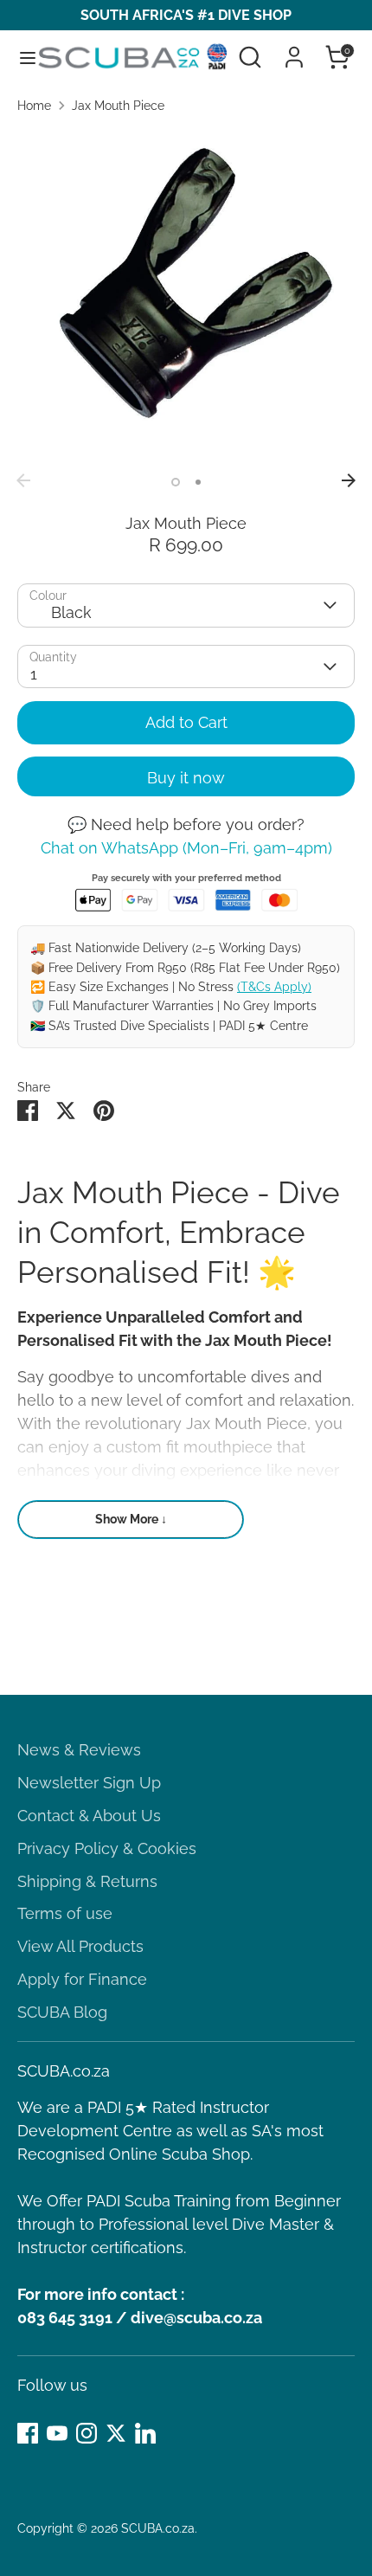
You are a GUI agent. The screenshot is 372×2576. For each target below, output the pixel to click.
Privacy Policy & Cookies (107, 1848)
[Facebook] (28, 2433)
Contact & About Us (89, 1816)
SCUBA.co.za (158, 2528)
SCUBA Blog (62, 2012)
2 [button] (198, 482)
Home (34, 106)
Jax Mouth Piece (118, 106)
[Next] (349, 480)
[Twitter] (116, 2433)
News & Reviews (79, 1750)
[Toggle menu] (20, 57)
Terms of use (65, 1913)
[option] (186, 296)
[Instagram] (87, 2433)
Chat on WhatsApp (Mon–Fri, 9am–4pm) (186, 848)
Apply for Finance (82, 1979)
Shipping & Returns (87, 1881)
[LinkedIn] (145, 2433)
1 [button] (176, 482)
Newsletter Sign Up (89, 1783)
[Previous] (23, 480)
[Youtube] (57, 2433)
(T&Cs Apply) (274, 987)
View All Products (80, 1946)
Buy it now (186, 778)
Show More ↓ (131, 1519)
